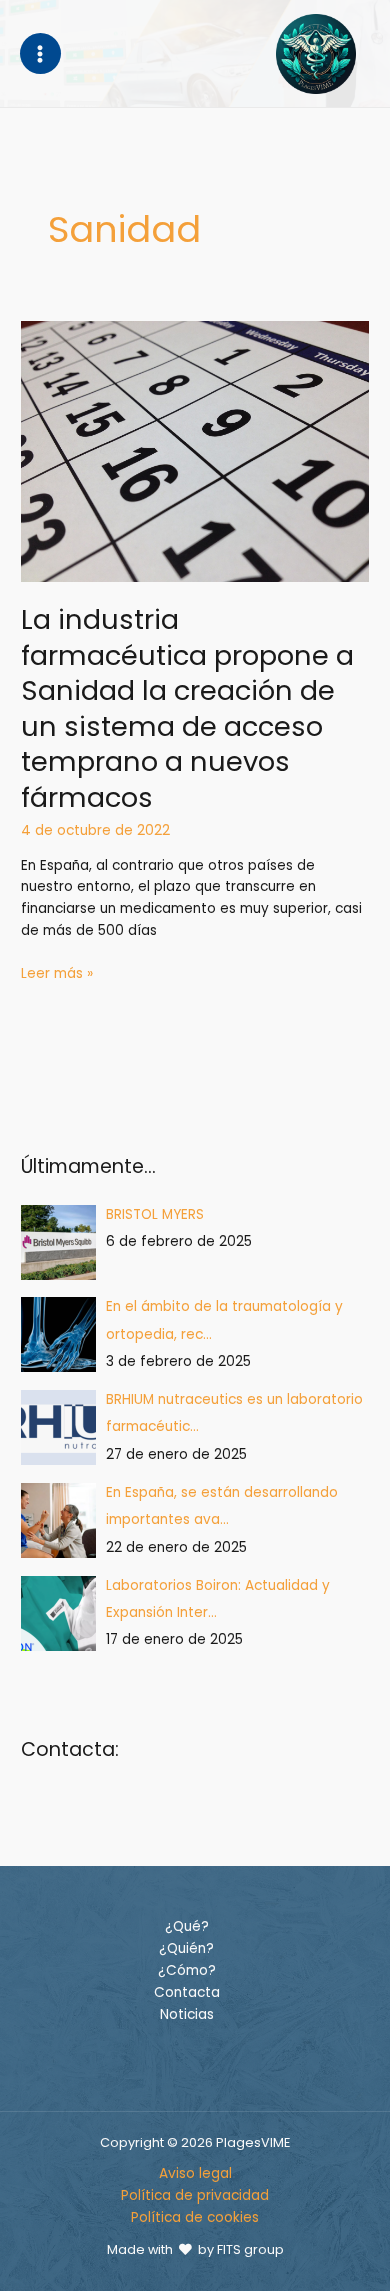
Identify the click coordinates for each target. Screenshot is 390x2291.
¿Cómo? (187, 1970)
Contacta (187, 1992)
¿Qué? (187, 1926)
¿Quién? (186, 1948)
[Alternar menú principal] (40, 53)
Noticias (187, 2014)
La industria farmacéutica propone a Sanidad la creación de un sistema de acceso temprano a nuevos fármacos (187, 708)
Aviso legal (195, 2173)
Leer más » (57, 973)
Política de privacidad (195, 2195)
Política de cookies (195, 2217)
